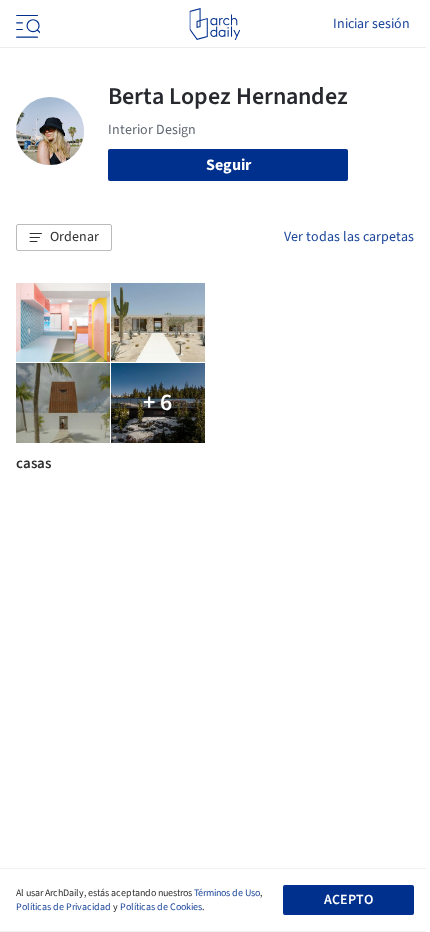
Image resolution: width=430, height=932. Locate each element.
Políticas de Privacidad (63, 907)
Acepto (348, 900)
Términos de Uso (227, 893)
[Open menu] (26, 24)
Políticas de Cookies (161, 907)
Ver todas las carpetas (349, 237)
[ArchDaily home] (214, 24)
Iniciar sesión (371, 24)
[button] (64, 238)
